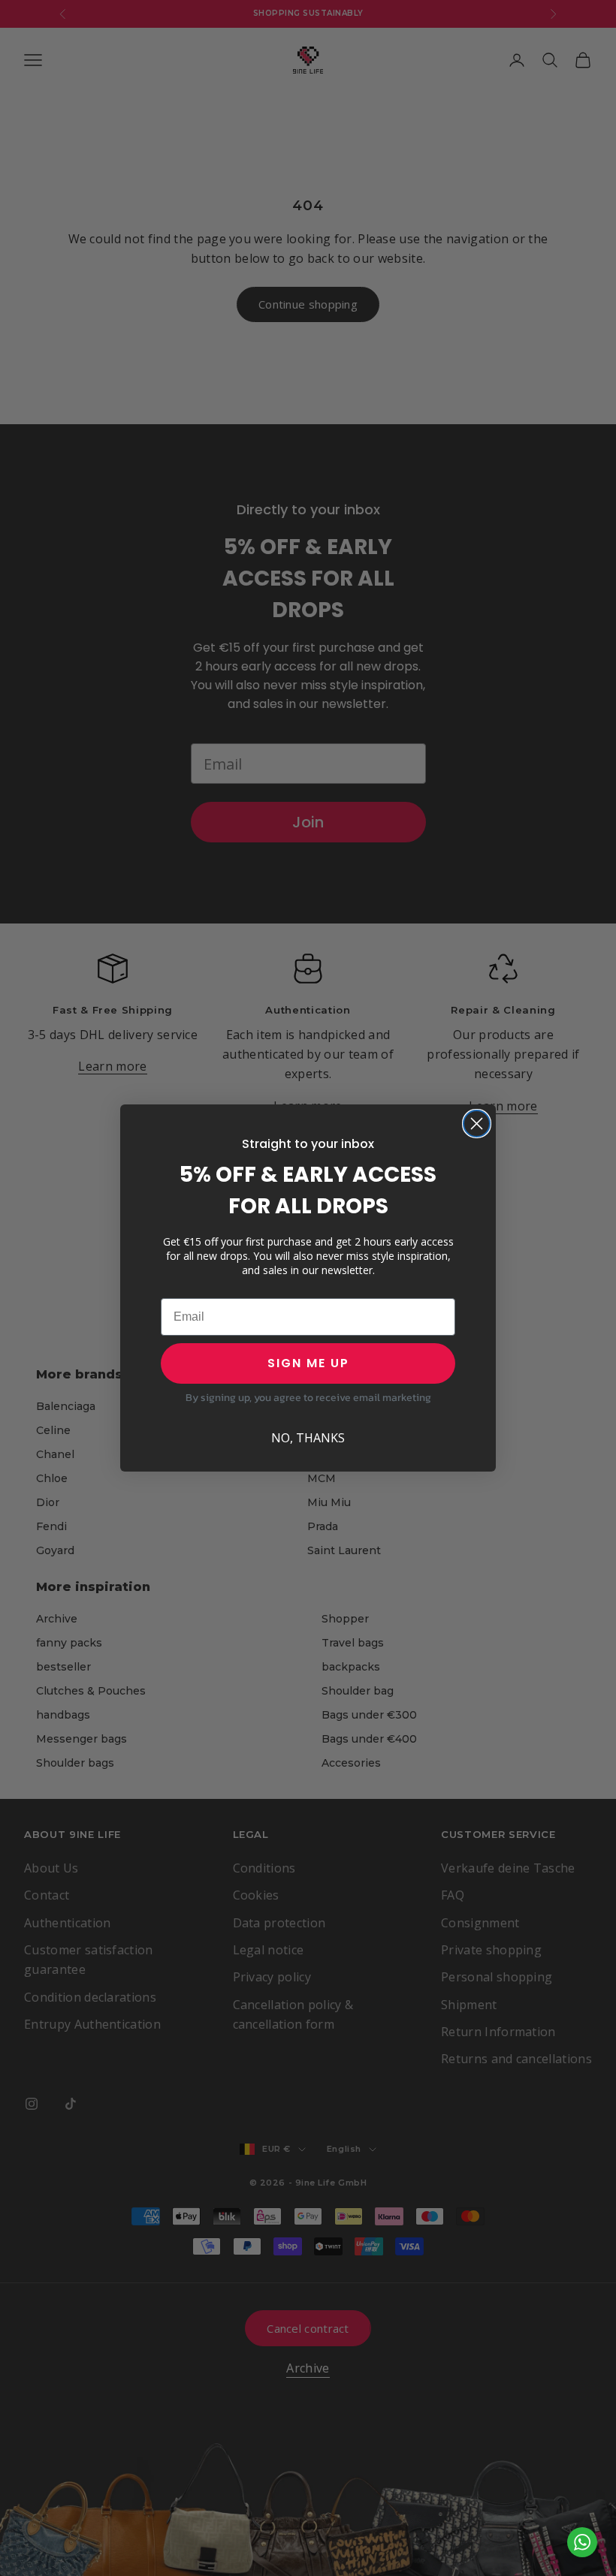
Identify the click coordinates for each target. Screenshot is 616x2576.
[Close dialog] (477, 1124)
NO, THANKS (308, 1438)
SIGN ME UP (308, 1363)
